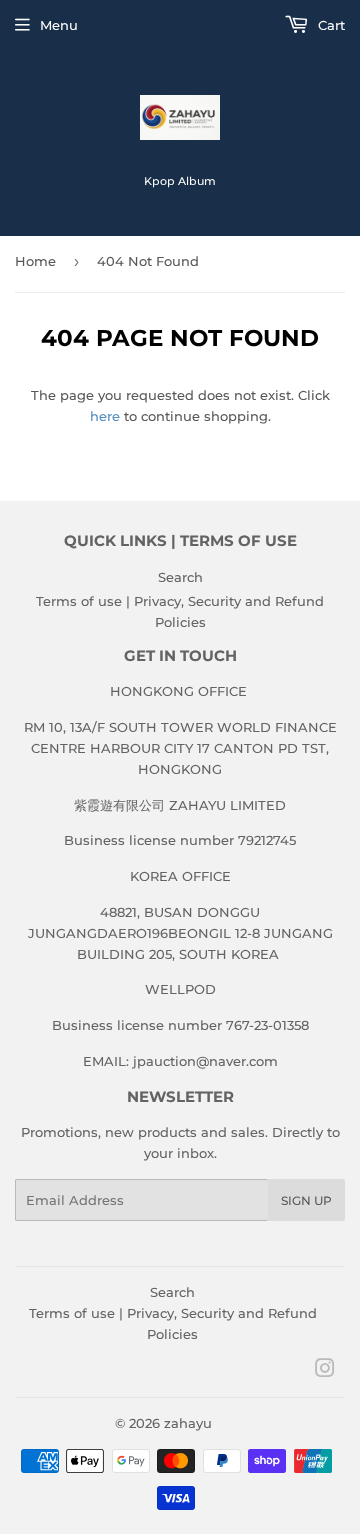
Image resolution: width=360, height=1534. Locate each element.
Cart (329, 25)
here (105, 416)
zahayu (188, 1423)
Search (180, 577)
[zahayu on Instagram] (325, 1371)
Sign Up (306, 1200)
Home (35, 261)
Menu (59, 25)
